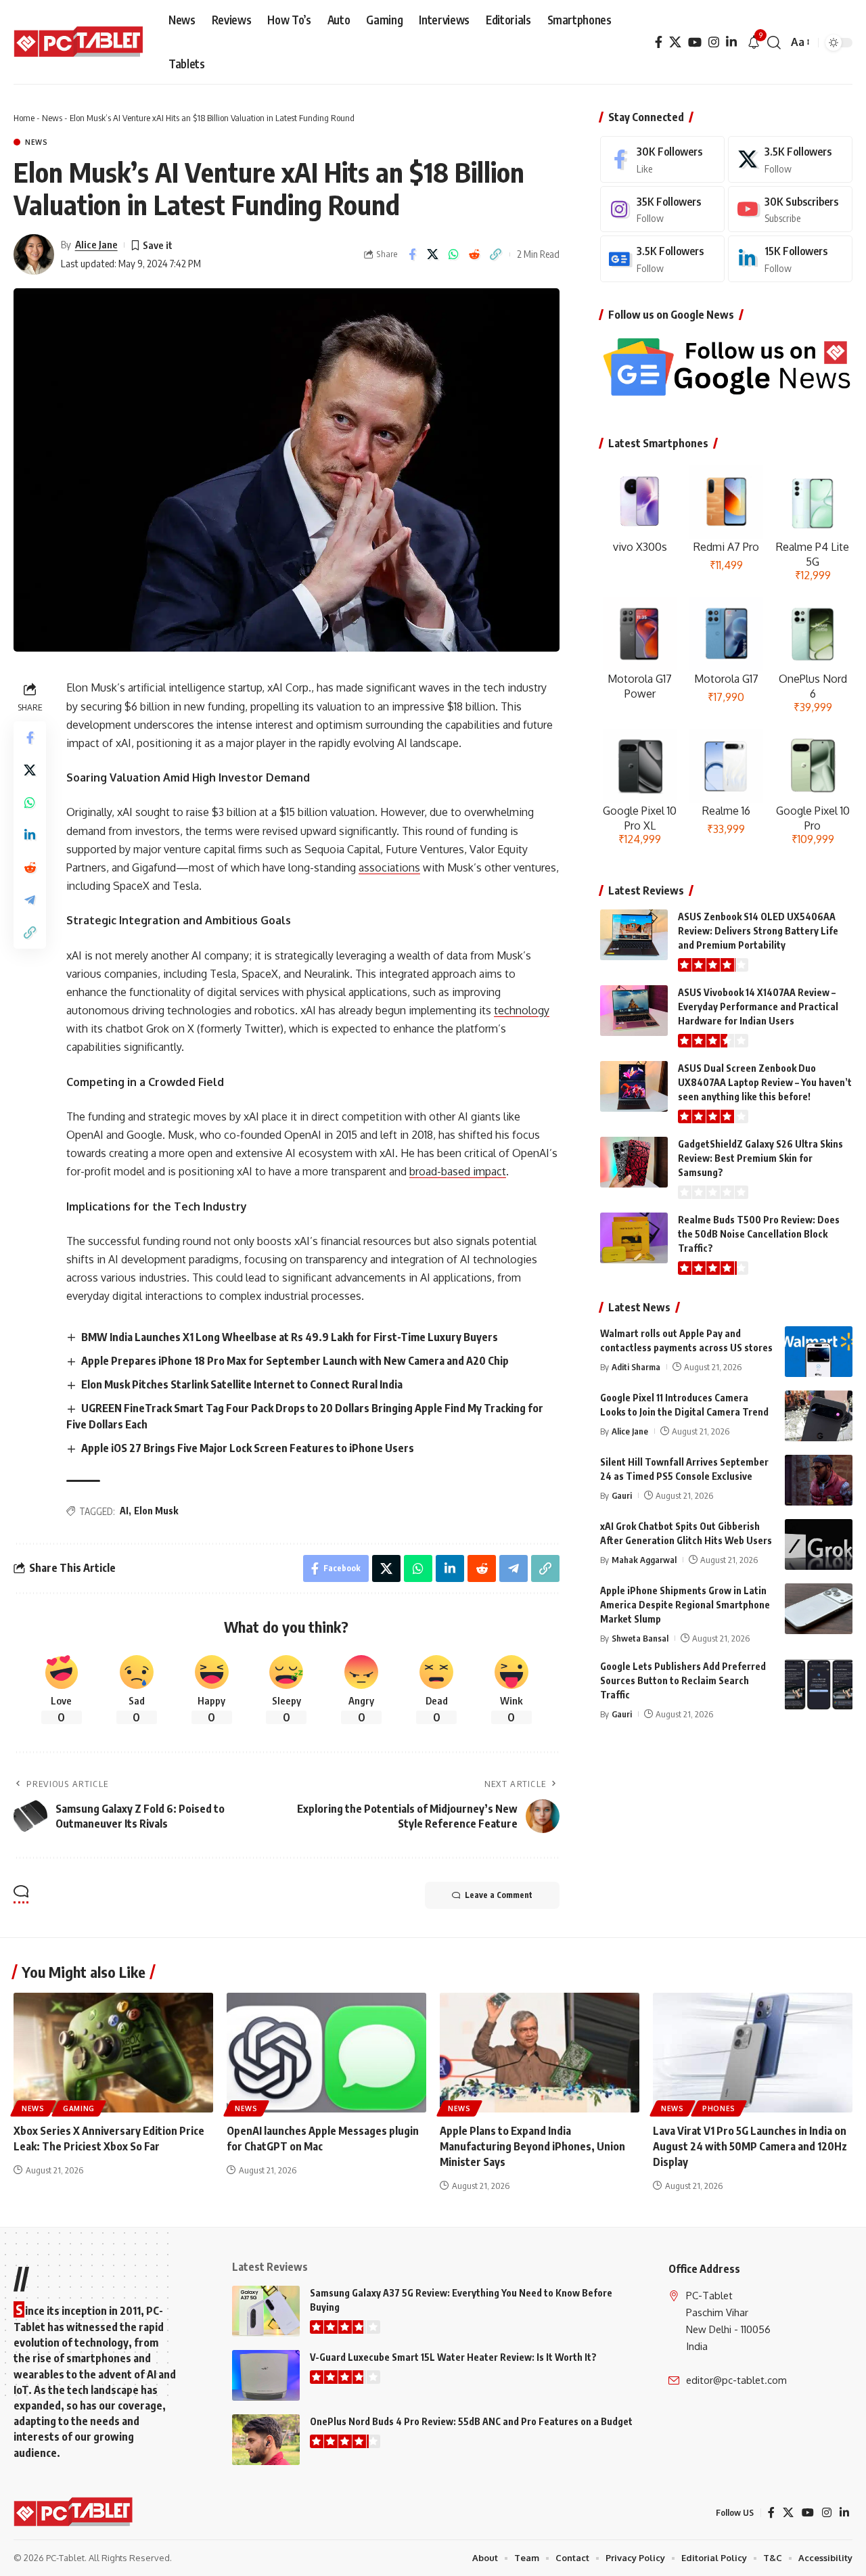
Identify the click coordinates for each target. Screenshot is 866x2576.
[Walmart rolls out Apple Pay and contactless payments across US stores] (819, 1352)
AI (124, 1511)
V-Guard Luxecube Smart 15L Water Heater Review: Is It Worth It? (453, 2357)
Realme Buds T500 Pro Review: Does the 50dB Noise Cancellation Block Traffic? (759, 1234)
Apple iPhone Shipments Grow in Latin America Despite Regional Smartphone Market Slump (685, 1605)
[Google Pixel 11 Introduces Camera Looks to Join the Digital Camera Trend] (819, 1416)
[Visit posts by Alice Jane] (34, 254)
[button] (774, 43)
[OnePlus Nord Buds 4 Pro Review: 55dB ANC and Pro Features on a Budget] (266, 2440)
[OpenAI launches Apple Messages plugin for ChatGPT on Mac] (326, 2053)
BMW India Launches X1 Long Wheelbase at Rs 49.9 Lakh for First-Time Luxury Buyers (290, 1337)
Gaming (79, 2108)
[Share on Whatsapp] (454, 254)
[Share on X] (433, 254)
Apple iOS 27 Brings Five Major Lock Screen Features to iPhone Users (248, 1448)
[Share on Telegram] (30, 900)
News (52, 118)
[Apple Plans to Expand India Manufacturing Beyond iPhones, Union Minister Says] (540, 2053)
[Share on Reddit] (475, 254)
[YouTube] (695, 42)
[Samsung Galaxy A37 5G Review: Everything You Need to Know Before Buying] (266, 2311)
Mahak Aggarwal (644, 1560)
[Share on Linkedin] (30, 835)
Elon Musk (156, 1511)
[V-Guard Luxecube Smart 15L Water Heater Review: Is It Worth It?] (266, 2375)
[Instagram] (714, 42)
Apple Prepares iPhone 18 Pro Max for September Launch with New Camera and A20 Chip (295, 1361)
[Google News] (662, 259)
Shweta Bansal (640, 1638)
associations (389, 867)
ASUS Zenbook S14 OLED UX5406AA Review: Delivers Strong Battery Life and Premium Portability (758, 931)
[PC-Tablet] (80, 43)
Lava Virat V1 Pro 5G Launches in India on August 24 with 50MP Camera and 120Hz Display (750, 2146)
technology (522, 1010)
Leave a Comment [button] (499, 1895)
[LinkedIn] (731, 42)
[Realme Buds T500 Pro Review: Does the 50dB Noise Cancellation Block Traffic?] (634, 1238)
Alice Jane (96, 244)
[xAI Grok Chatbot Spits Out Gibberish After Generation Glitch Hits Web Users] (819, 1544)
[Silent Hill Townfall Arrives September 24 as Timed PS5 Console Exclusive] (819, 1480)
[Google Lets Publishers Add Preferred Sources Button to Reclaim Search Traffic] (819, 1685)
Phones (719, 2108)
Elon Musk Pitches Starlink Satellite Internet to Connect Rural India (242, 1384)
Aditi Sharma (636, 1367)
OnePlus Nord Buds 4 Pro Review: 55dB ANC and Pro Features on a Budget (471, 2421)
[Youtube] (790, 209)
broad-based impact (458, 1171)
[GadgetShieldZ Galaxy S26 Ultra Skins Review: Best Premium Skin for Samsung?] (634, 1162)
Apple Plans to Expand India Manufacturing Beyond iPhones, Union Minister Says (532, 2146)
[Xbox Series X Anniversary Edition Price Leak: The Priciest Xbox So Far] (113, 2053)
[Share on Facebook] (412, 254)
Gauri (622, 1495)
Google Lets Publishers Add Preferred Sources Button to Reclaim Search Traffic (683, 1680)
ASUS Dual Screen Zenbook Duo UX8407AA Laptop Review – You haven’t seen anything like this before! (765, 1082)
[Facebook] (659, 42)
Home (24, 118)
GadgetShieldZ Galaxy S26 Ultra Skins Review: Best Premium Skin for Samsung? (760, 1158)
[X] (675, 42)
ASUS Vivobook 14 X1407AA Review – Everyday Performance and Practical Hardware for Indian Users (758, 1007)
